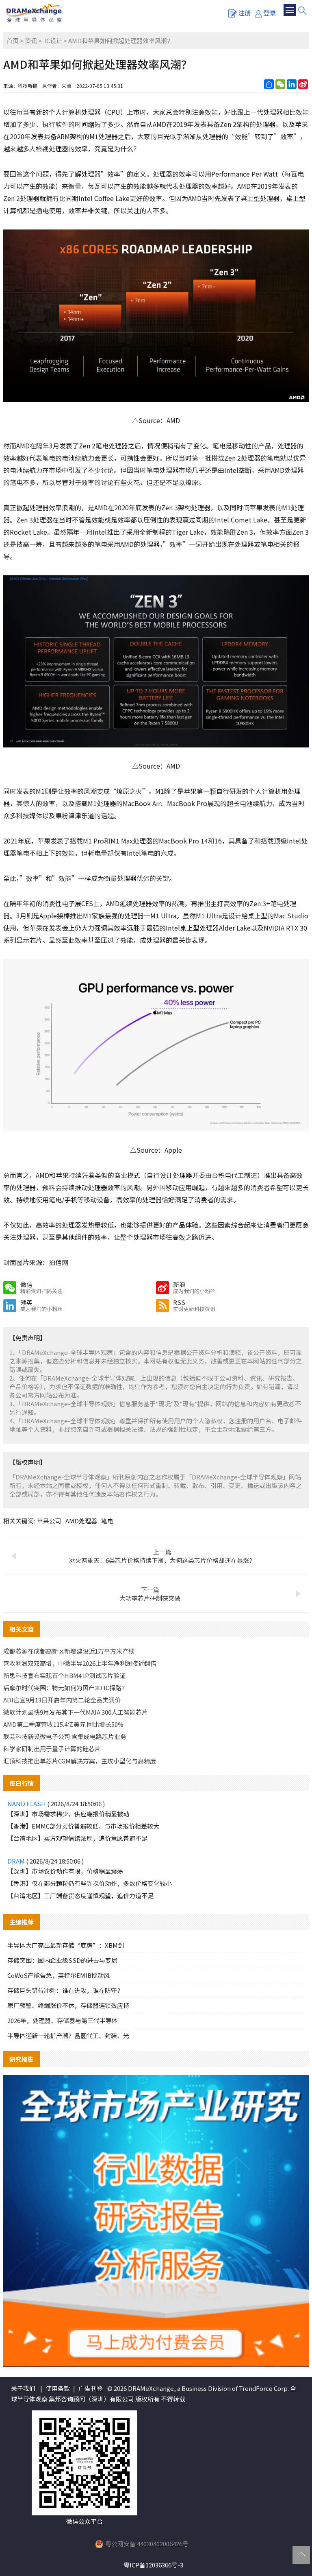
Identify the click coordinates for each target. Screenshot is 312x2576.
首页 (13, 40)
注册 (245, 13)
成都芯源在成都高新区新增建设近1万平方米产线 (69, 1651)
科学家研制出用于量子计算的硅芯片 (52, 1749)
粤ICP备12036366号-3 (153, 2565)
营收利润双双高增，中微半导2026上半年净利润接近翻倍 (80, 1663)
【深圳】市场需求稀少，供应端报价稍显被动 (68, 1814)
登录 (270, 13)
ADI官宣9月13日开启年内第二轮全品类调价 (62, 1700)
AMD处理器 (81, 1521)
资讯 (31, 40)
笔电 (107, 1521)
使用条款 (58, 2388)
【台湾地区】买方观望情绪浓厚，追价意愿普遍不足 (77, 1838)
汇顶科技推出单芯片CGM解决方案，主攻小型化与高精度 (80, 1761)
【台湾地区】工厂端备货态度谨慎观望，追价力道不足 (80, 1895)
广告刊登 (91, 2388)
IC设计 (53, 40)
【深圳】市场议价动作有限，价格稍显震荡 (65, 1871)
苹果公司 (49, 1521)
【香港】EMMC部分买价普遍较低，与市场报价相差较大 (83, 1826)
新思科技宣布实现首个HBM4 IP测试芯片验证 (64, 1675)
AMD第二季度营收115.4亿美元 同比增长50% (63, 1724)
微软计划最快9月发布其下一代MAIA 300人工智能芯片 (76, 1712)
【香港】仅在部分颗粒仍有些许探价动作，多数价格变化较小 (90, 1883)
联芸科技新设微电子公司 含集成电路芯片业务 (65, 1736)
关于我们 (23, 2388)
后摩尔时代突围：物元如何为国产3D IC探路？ (65, 1688)
